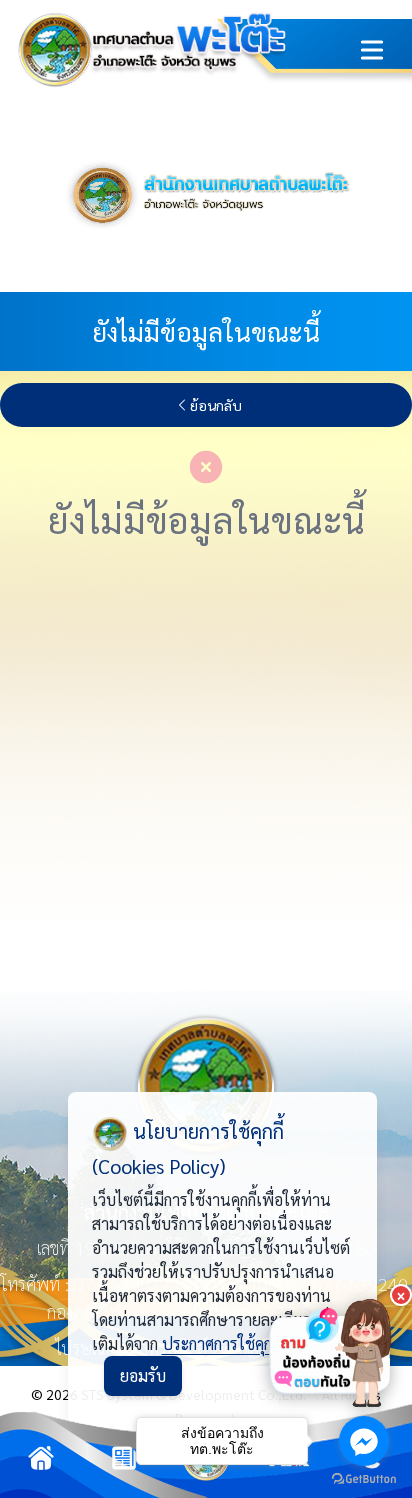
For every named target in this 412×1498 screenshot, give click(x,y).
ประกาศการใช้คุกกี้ (221, 1343)
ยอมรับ (143, 1375)
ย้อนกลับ (216, 405)
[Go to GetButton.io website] (364, 1478)
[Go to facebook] (364, 1441)
